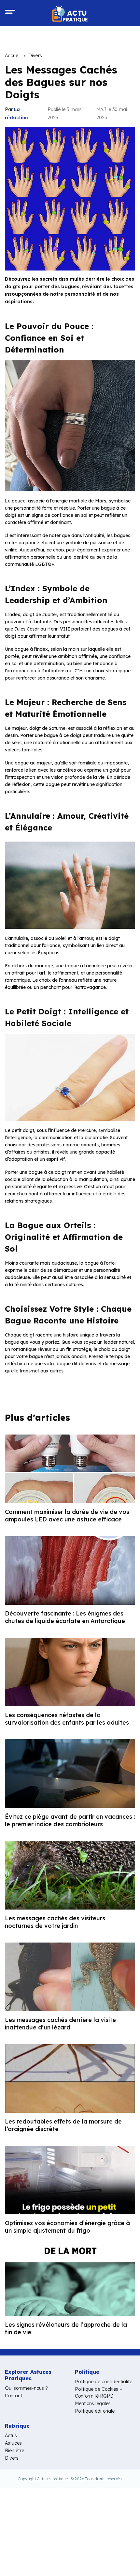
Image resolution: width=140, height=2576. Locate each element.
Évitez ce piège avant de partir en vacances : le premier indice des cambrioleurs (70, 1820)
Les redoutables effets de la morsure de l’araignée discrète (63, 2125)
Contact (14, 2396)
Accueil (13, 56)
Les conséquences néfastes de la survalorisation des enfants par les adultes (67, 1719)
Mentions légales (93, 2404)
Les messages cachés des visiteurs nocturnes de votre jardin (55, 1922)
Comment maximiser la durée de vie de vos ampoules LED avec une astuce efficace (67, 1516)
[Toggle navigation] (10, 13)
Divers (35, 56)
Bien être (14, 2451)
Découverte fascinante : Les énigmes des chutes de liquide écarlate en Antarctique (65, 1617)
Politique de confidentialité (104, 2382)
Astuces (13, 2443)
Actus (11, 2436)
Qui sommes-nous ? (26, 2388)
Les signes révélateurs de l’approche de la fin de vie (66, 2328)
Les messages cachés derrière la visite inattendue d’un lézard (60, 2024)
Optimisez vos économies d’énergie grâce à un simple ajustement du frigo (67, 2227)
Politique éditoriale (95, 2411)
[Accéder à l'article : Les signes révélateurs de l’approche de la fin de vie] (70, 2282)
